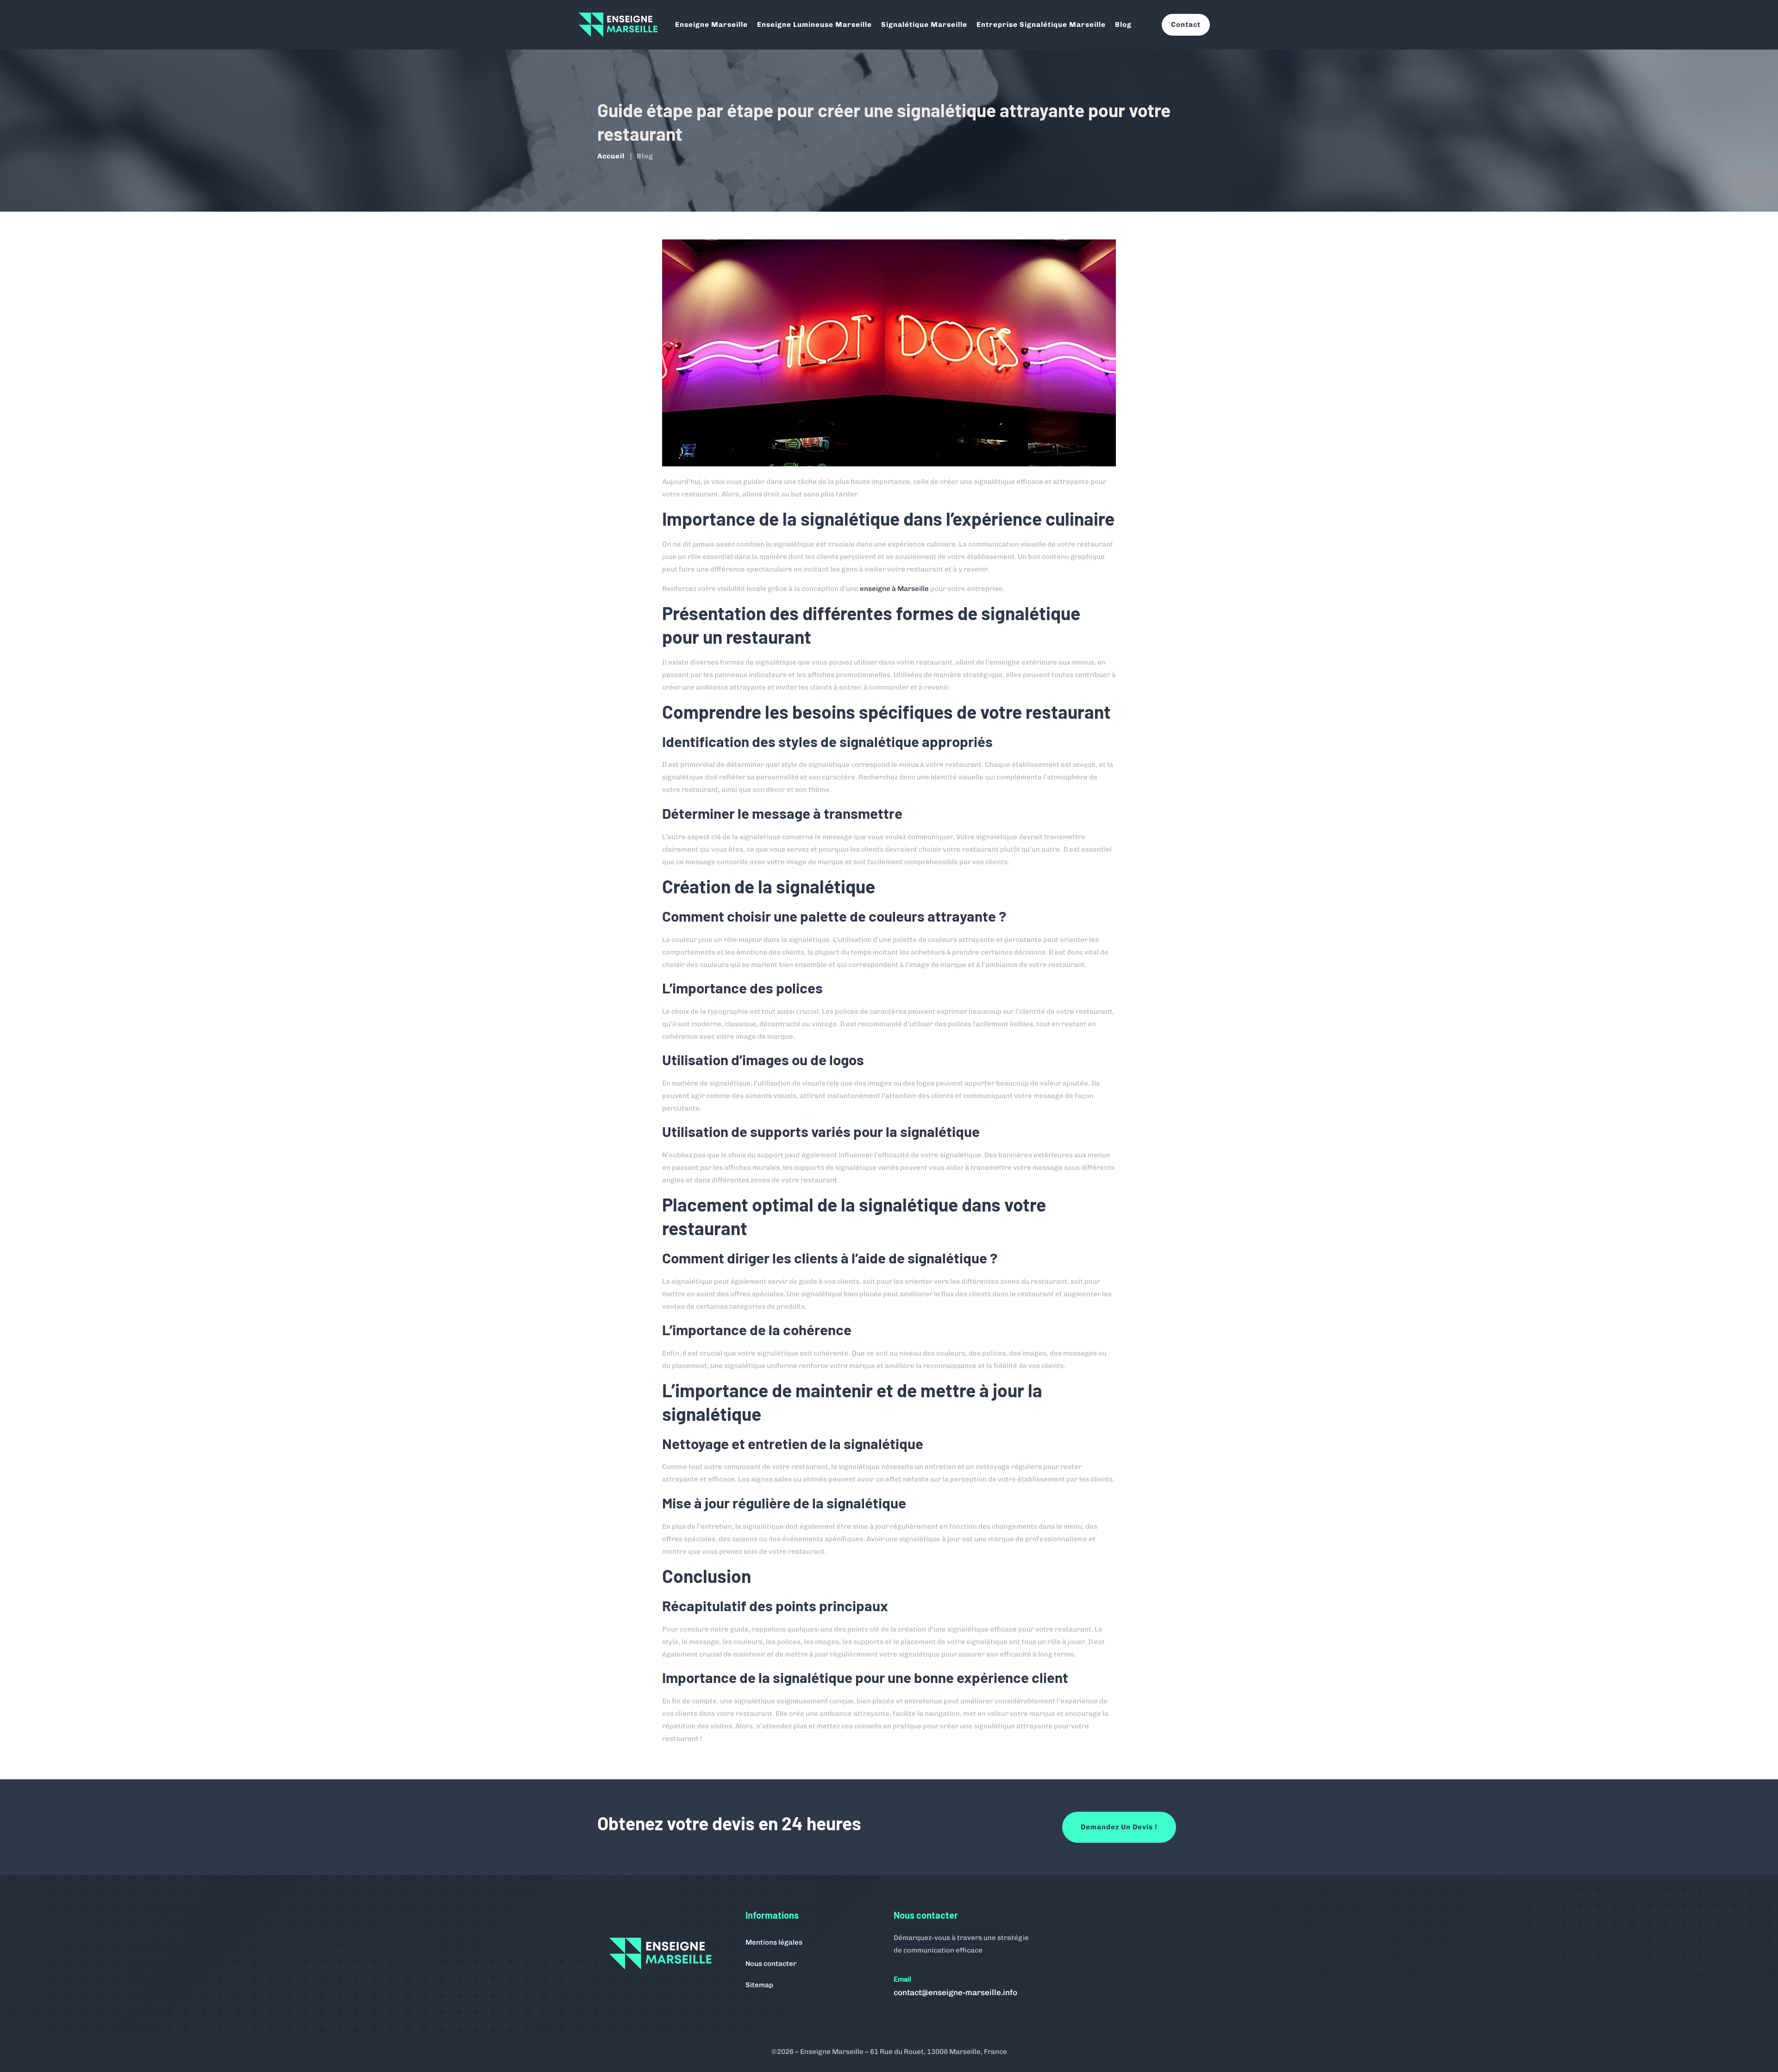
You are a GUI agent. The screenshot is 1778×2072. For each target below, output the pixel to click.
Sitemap (759, 1985)
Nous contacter (771, 1964)
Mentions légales (774, 1942)
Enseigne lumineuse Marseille (814, 25)
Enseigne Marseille (711, 25)
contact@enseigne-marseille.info (955, 1992)
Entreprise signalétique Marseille (1041, 25)
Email (902, 1979)
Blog (1123, 25)
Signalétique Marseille (924, 25)
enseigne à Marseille (894, 589)
